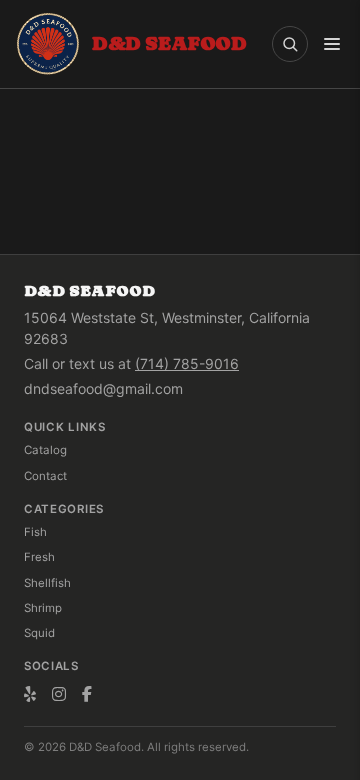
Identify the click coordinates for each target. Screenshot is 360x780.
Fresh (39, 557)
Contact (45, 476)
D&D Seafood (89, 290)
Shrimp (43, 608)
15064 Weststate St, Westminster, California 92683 (167, 328)
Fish (35, 532)
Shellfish (47, 583)
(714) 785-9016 (187, 363)
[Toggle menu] (332, 44)
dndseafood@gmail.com (103, 388)
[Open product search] (290, 44)
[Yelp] (30, 694)
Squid (39, 633)
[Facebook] (87, 694)
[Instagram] (59, 694)
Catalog (45, 450)
